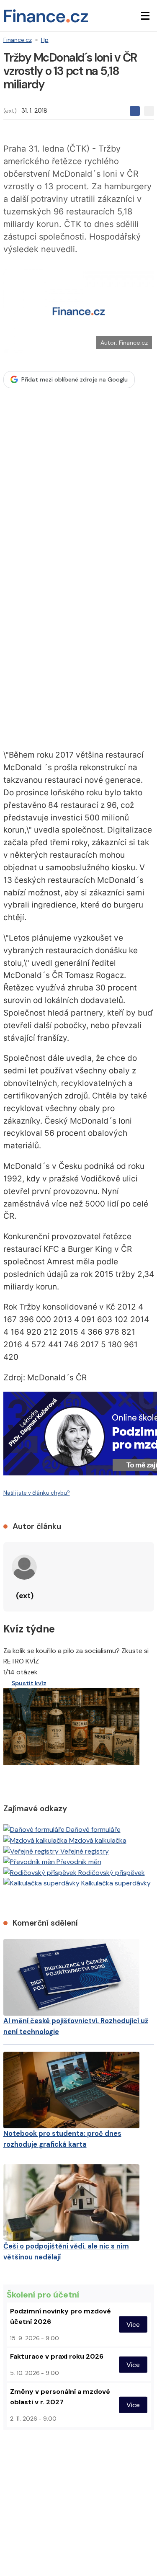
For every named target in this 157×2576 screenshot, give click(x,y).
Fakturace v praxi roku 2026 (57, 2356)
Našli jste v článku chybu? (37, 1493)
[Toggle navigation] (145, 16)
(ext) (10, 111)
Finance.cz (18, 40)
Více (133, 2325)
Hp (45, 40)
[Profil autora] (24, 1567)
